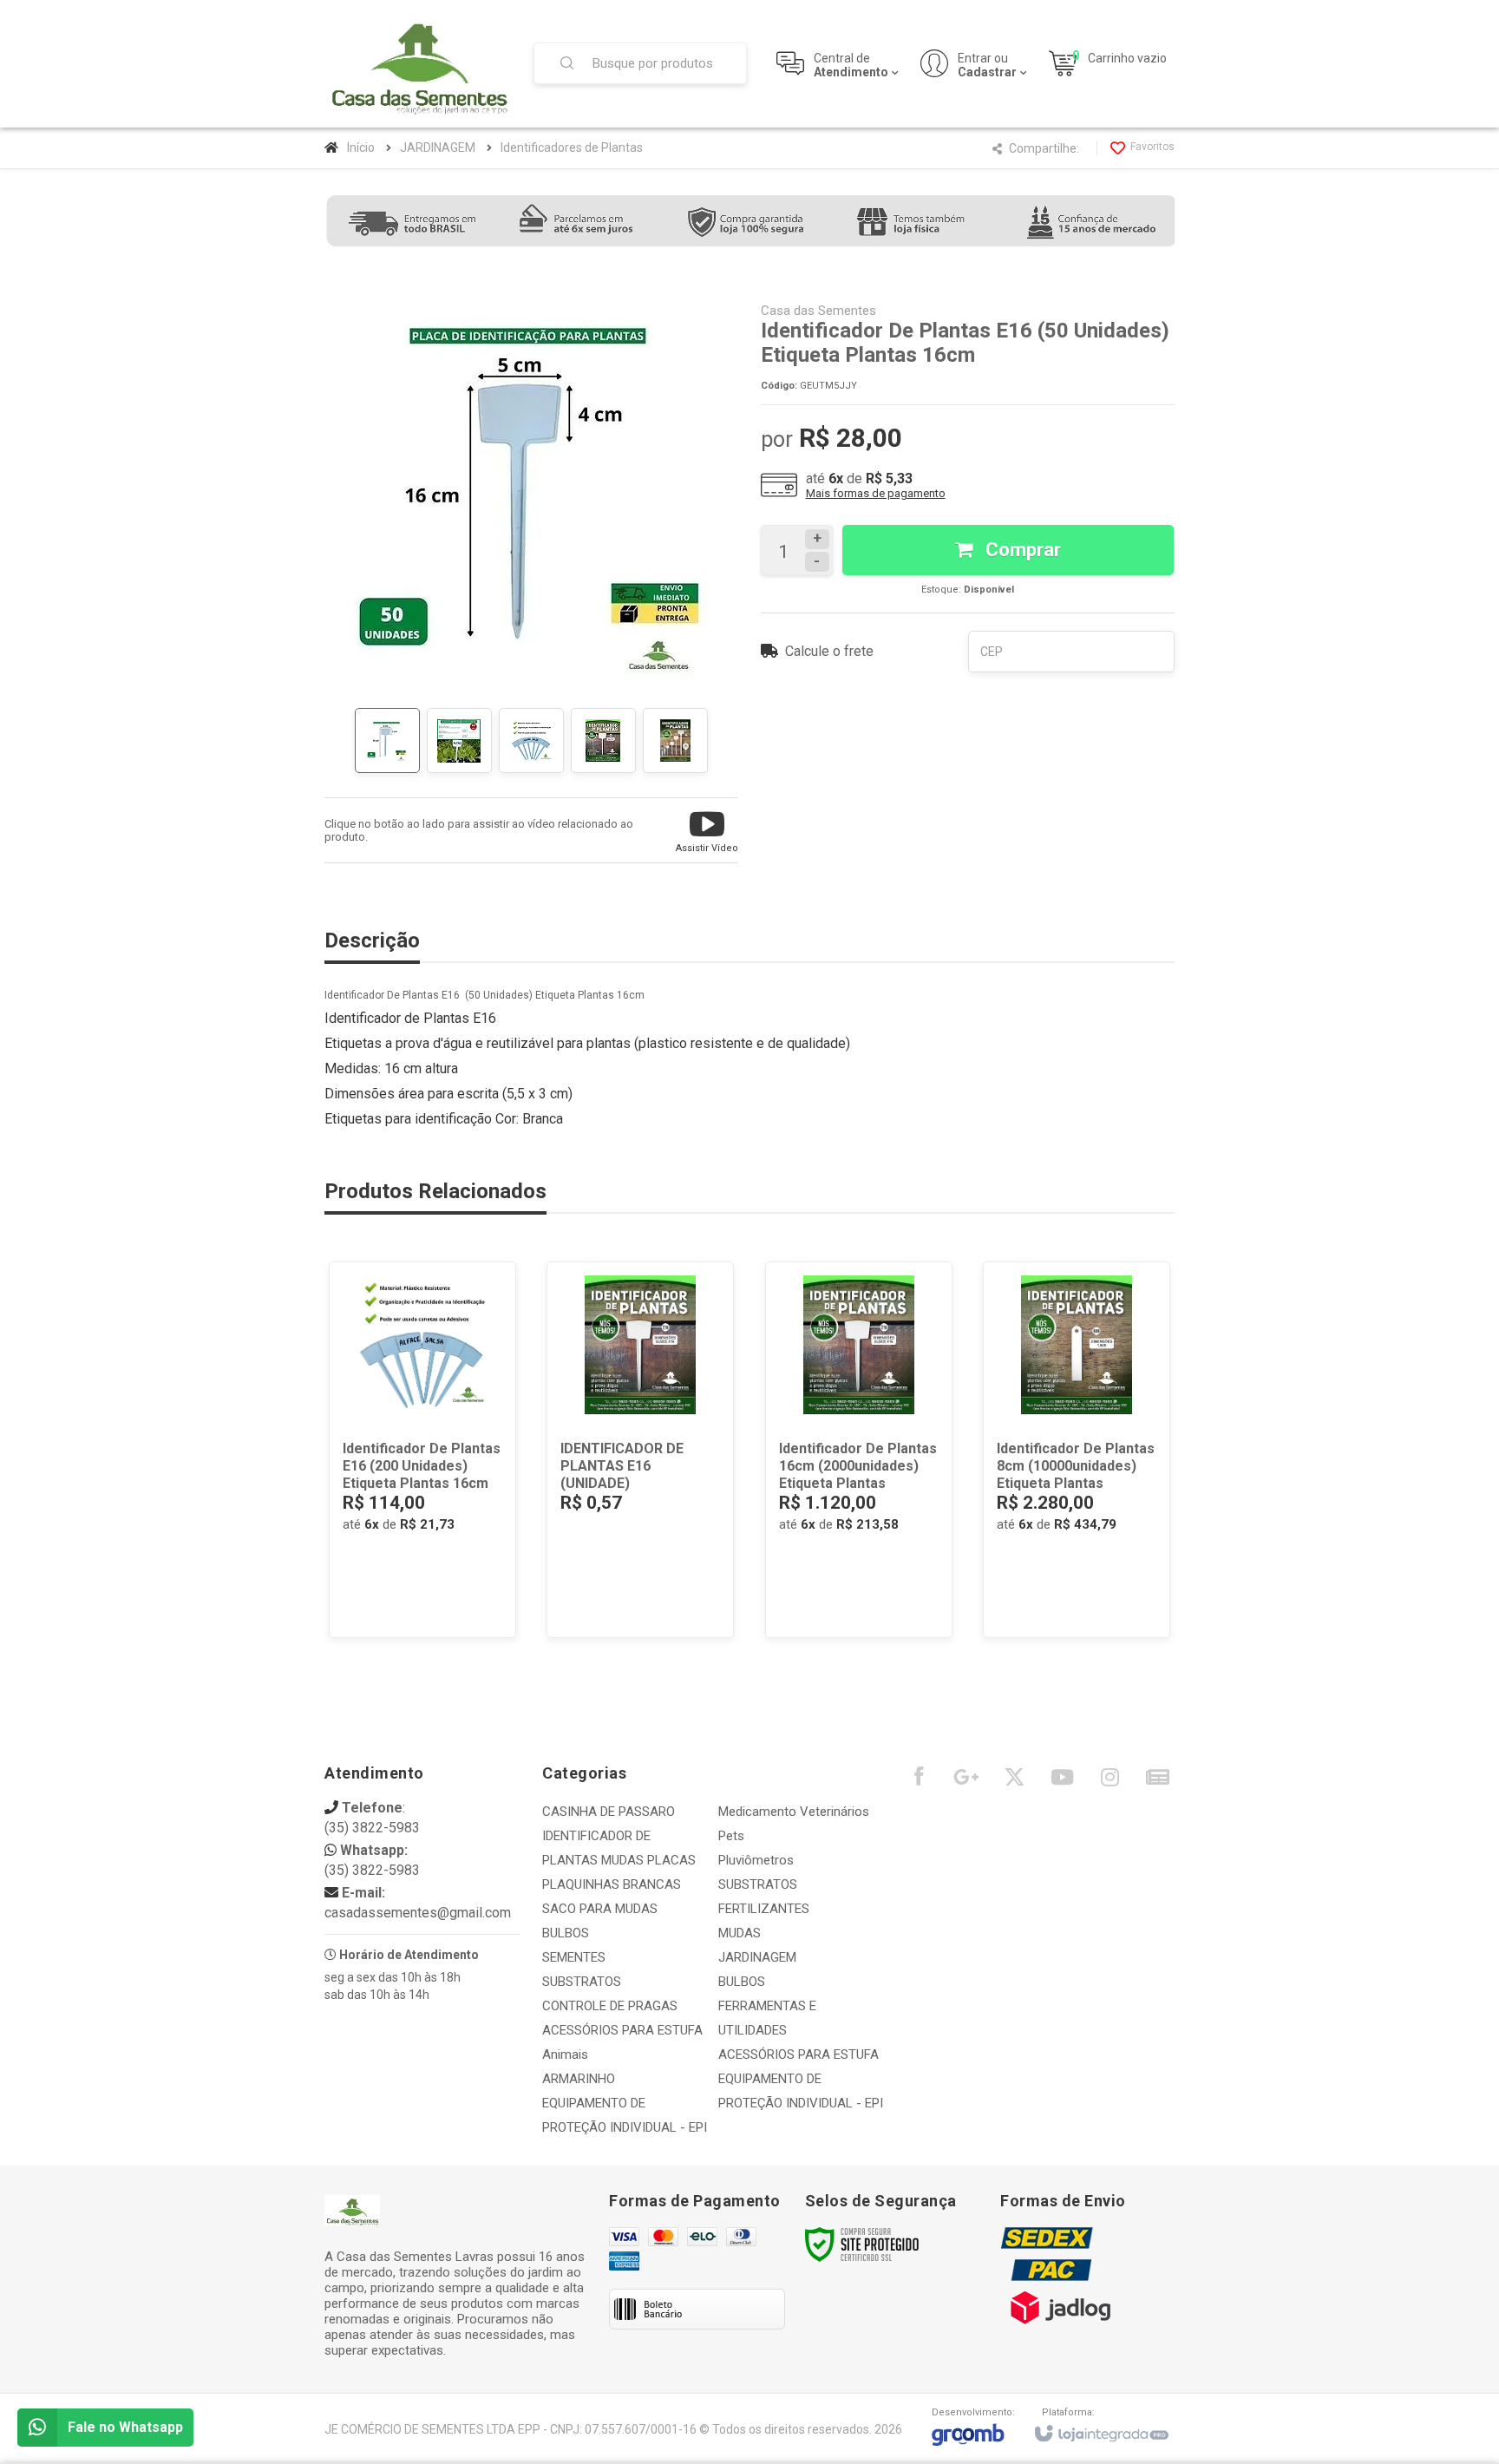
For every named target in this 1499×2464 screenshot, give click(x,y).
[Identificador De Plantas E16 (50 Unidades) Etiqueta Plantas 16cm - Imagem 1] (387, 741)
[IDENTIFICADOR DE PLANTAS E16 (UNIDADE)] (640, 1450)
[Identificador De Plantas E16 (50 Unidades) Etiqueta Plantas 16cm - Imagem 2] (459, 741)
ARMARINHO (579, 2079)
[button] (707, 830)
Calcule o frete (829, 651)
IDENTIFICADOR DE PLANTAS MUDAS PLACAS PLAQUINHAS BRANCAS (619, 1860)
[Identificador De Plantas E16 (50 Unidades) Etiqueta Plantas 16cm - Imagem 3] (531, 741)
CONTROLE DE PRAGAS (610, 2006)
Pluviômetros (756, 1860)
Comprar (1021, 550)
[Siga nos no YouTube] (1062, 1781)
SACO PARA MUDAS (600, 1909)
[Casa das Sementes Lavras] (418, 64)
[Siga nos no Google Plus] (966, 1781)
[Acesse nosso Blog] (1157, 1781)
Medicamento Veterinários (794, 1812)
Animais (565, 2054)
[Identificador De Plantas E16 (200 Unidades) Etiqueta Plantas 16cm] (422, 1450)
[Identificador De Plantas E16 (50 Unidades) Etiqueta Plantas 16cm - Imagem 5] (675, 741)
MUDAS (740, 1933)
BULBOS (566, 1933)
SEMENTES (574, 1957)
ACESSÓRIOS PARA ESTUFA (622, 2030)
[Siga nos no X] (1014, 1781)
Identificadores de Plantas (572, 147)
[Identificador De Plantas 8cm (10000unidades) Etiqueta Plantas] (1077, 1450)
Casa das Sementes (818, 311)
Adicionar (451, 1565)
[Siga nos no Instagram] (1110, 1781)
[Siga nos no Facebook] (919, 1780)
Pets (731, 1836)
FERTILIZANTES (764, 1909)
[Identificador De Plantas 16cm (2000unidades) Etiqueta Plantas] (859, 1450)
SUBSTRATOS (582, 1982)
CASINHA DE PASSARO (609, 1812)
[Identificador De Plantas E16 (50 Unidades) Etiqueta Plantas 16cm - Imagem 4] (603, 741)
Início (361, 147)
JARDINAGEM (438, 147)
